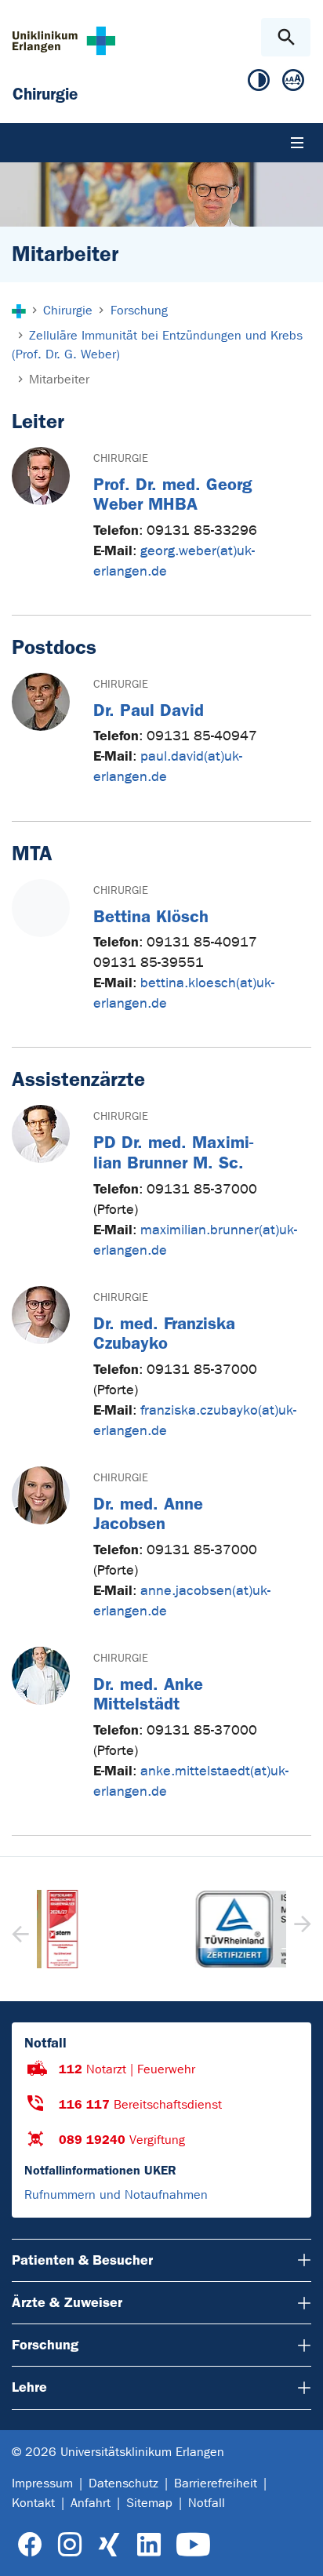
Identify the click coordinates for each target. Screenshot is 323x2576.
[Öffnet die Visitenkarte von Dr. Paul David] (41, 702)
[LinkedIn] (149, 2545)
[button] (301, 1929)
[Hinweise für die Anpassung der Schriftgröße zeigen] (293, 84)
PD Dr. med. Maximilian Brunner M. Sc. (173, 1152)
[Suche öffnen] (286, 37)
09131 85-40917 (202, 942)
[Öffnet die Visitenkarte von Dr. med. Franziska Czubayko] (41, 1315)
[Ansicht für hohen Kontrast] (259, 84)
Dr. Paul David (149, 710)
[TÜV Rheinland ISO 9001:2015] (161, 1929)
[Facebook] (30, 2545)
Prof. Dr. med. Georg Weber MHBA (172, 494)
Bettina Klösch (151, 916)
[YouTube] (193, 2545)
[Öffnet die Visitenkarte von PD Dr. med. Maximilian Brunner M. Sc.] (41, 1134)
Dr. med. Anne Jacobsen (148, 1514)
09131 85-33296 (202, 530)
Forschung (45, 2345)
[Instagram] (70, 2545)
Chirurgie (121, 458)
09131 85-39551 (149, 963)
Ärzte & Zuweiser (67, 2302)
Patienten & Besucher (82, 2260)
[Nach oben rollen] (298, 2550)
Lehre (29, 2387)
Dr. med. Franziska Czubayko (164, 1333)
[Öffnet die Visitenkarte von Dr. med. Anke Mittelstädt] (41, 1676)
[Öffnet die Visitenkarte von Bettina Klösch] (41, 908)
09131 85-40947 (202, 736)
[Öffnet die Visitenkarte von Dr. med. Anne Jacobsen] (41, 1495)
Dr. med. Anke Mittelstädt (148, 1694)
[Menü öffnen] (297, 143)
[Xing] (109, 2545)
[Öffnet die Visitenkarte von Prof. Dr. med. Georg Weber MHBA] (41, 476)
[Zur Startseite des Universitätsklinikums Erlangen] (64, 40)
